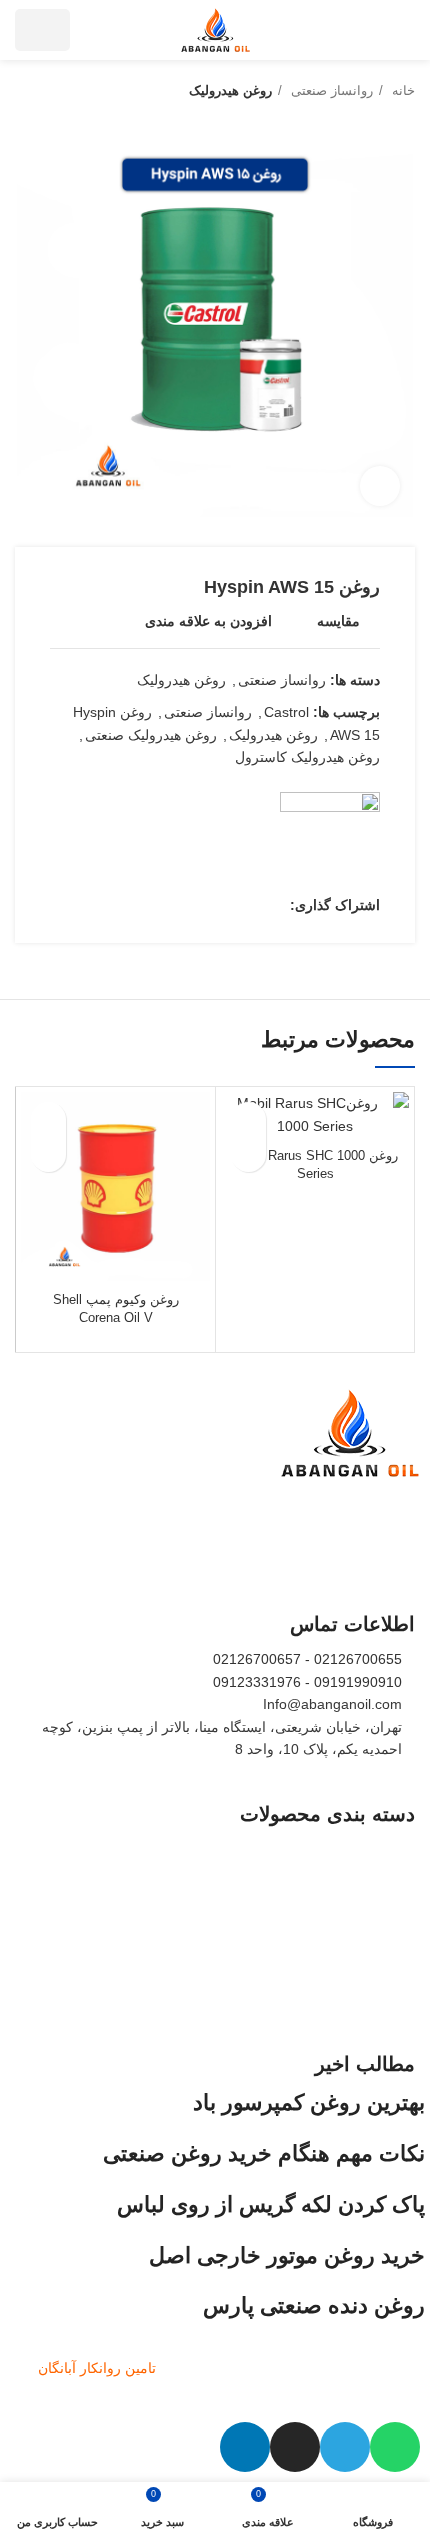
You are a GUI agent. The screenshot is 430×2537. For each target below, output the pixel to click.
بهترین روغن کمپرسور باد (309, 2102)
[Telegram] (345, 2447)
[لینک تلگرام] (181, 905)
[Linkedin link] (204, 905)
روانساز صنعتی (330, 90)
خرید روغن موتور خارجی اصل (287, 2255)
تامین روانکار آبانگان (97, 2368)
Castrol (286, 712)
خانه (401, 90)
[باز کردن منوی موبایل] (405, 30)
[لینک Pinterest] (227, 905)
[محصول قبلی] (65, 91)
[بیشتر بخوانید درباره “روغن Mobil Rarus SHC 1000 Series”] (248, 1154)
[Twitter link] (250, 905)
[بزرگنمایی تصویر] (380, 486)
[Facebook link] (273, 905)
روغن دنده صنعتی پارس (314, 2305)
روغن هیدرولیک (230, 90)
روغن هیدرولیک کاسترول (307, 757)
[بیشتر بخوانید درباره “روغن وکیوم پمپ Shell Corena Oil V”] (48, 1154)
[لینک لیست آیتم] (215, 1849)
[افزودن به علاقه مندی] (248, 1119)
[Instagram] (295, 2447)
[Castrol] (330, 842)
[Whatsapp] (395, 2447)
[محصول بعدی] (25, 91)
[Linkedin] (245, 2447)
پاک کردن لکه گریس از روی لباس (271, 2204)
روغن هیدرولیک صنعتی (151, 735)
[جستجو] (97, 30)
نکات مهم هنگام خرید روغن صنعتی (264, 2153)
